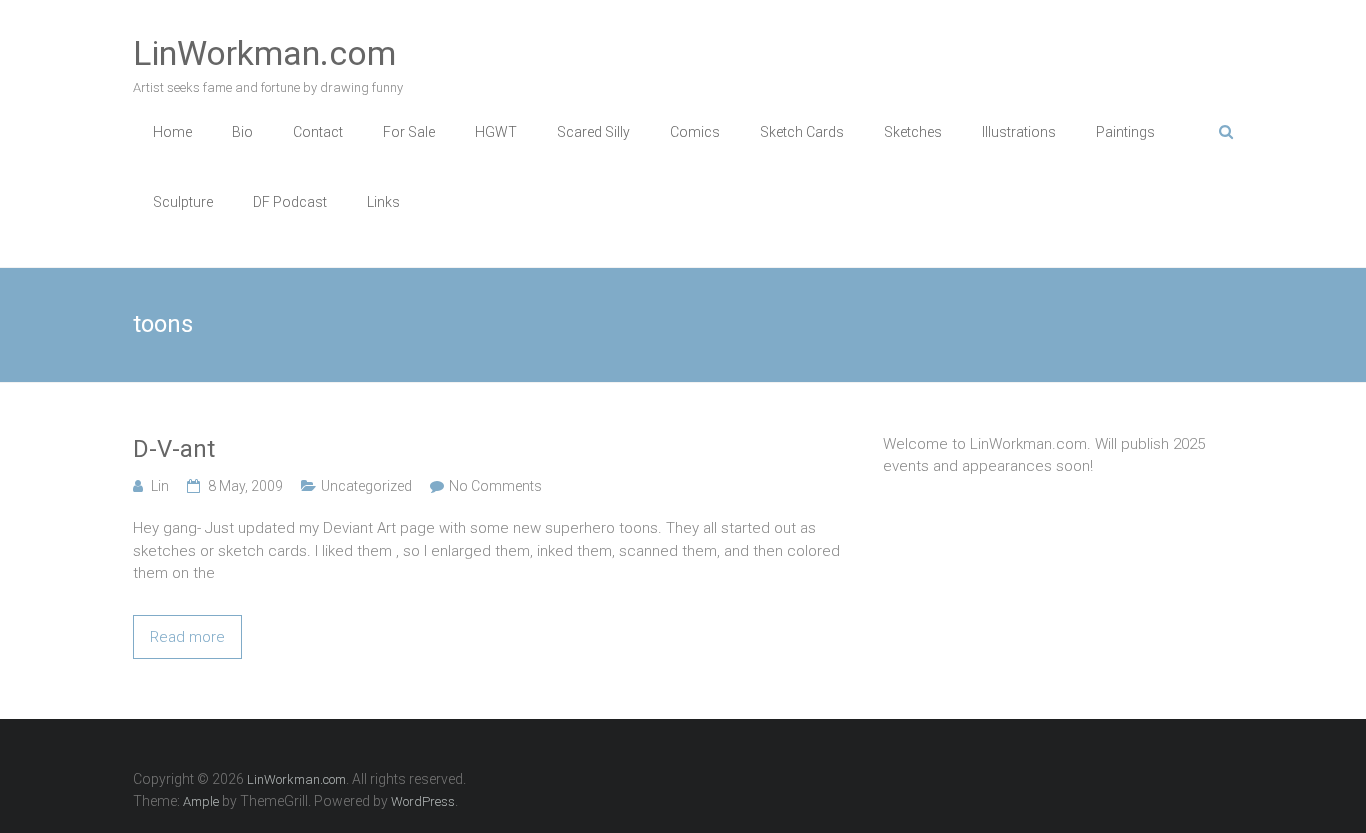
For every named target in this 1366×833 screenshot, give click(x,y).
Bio (242, 132)
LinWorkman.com (264, 53)
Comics (695, 132)
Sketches (913, 132)
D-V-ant (174, 449)
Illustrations (1019, 132)
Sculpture (183, 202)
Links (383, 202)
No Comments (495, 486)
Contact (318, 132)
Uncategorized (366, 486)
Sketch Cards (802, 132)
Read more (187, 637)
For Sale (409, 132)
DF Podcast (290, 202)
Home (172, 132)
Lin (160, 486)
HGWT (496, 132)
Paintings (1125, 132)
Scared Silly (593, 132)
